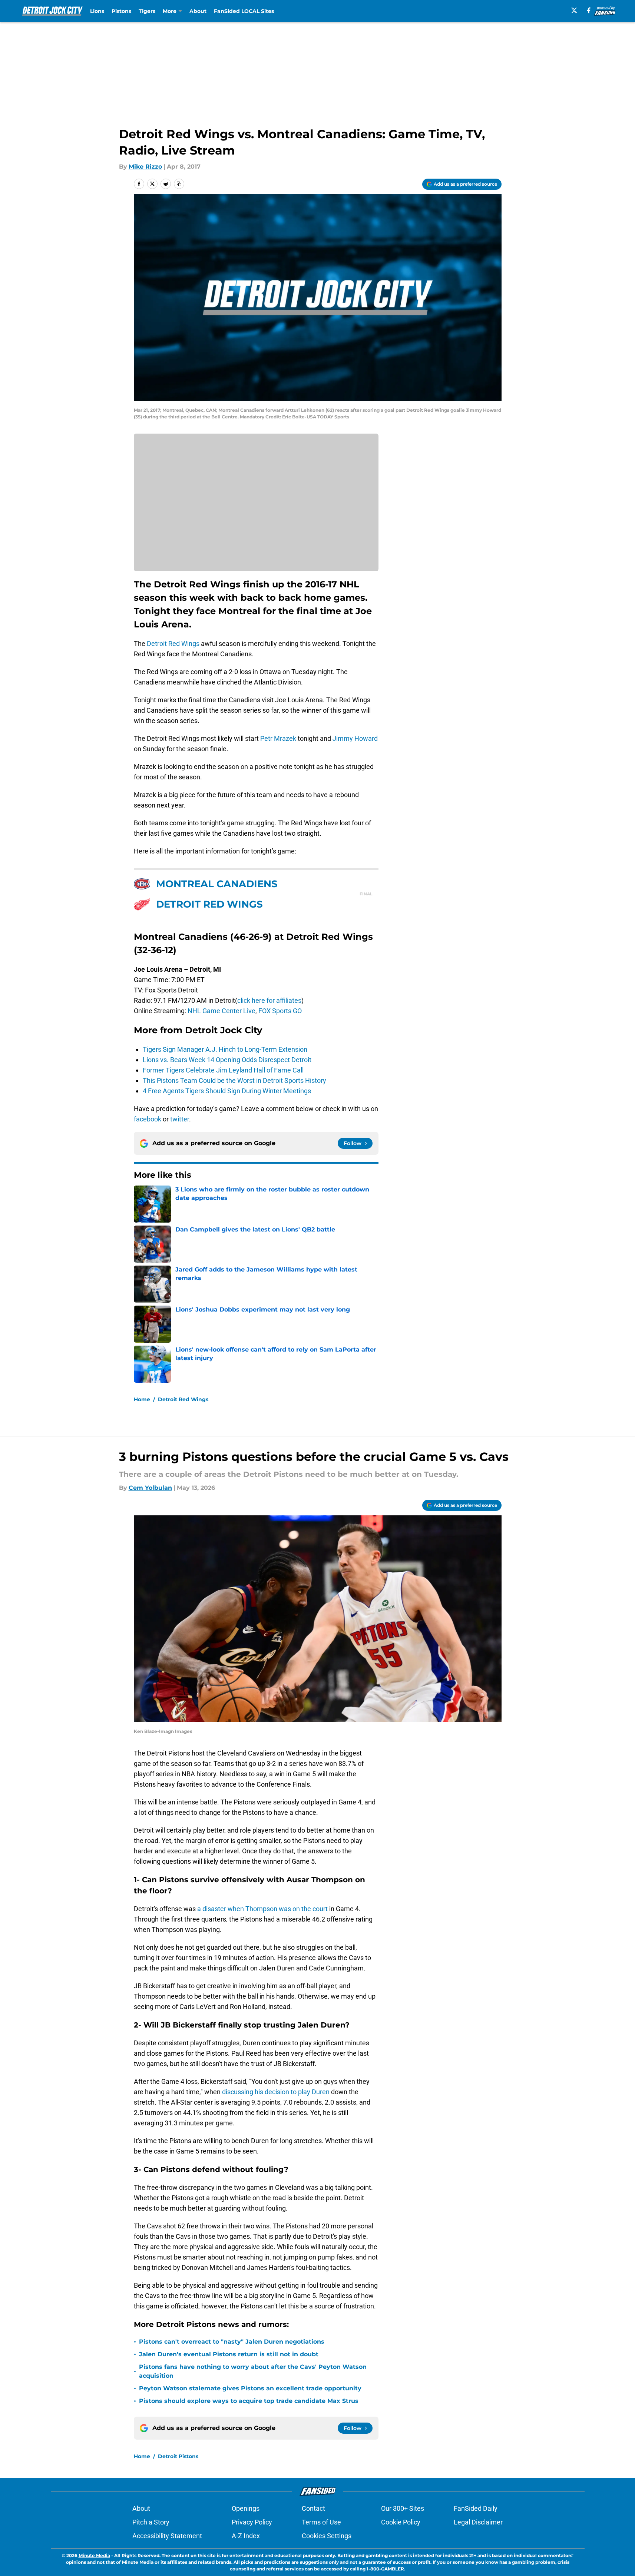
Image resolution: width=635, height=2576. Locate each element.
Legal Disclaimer (478, 2522)
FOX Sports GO (280, 1011)
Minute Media (94, 2555)
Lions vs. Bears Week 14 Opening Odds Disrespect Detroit (227, 1060)
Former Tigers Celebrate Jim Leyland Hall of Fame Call (223, 1070)
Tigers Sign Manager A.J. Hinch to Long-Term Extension (225, 1049)
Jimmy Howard (355, 738)
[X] (574, 10)
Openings (246, 2508)
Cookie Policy (401, 2522)
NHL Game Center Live (221, 1011)
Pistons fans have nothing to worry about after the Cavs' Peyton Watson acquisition (253, 2371)
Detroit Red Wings (173, 644)
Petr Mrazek (278, 738)
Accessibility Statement (167, 2536)
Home (142, 1399)
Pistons (121, 11)
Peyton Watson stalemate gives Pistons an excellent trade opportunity (250, 2388)
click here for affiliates (269, 1000)
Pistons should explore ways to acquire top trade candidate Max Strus (249, 2401)
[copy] (179, 184)
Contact (313, 2508)
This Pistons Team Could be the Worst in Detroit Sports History (234, 1080)
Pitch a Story (151, 2522)
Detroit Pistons (178, 2456)
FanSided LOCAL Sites (244, 11)
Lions (97, 11)
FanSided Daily (476, 2508)
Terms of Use (321, 2522)
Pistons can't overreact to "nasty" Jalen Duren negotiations (232, 2342)
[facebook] (589, 10)
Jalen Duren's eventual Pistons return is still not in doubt (229, 2354)
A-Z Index (246, 2536)
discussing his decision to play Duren (275, 2092)
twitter (180, 1119)
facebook (148, 1119)
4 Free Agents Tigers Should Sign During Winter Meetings (227, 1091)
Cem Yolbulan (150, 1488)
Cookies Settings (327, 2536)
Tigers (147, 11)
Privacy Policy (252, 2522)
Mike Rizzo (145, 167)
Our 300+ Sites (403, 2508)
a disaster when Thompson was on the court (262, 1909)
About (198, 11)
